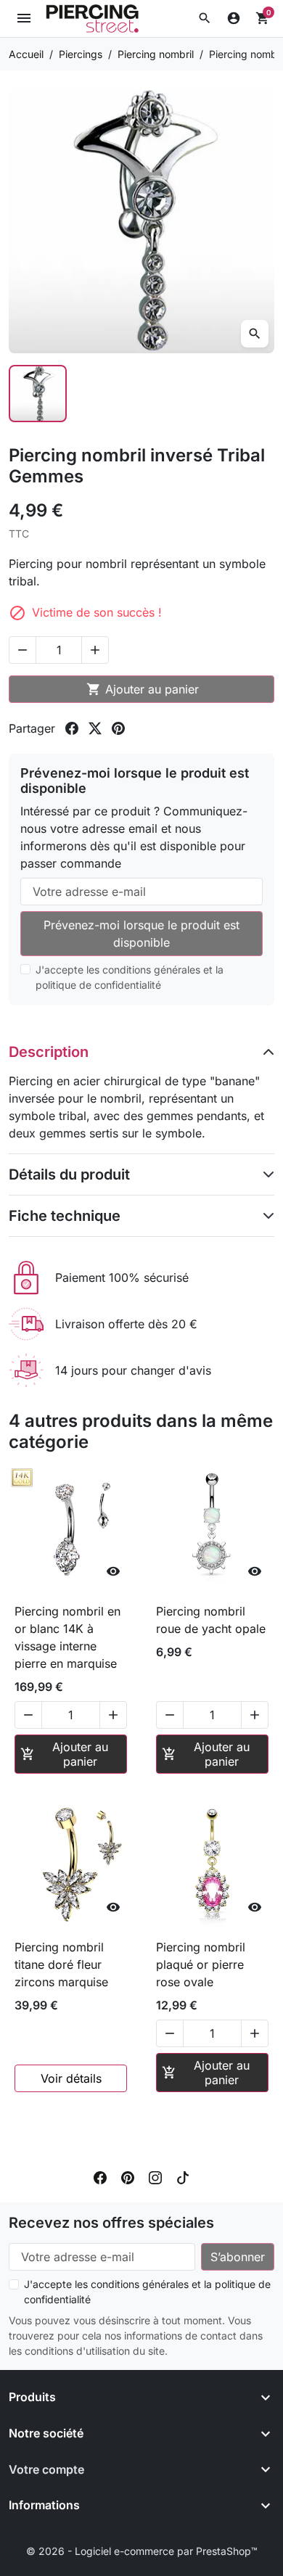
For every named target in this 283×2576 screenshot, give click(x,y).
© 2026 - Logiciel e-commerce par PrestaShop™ (142, 2551)
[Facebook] (100, 2176)
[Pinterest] (128, 2176)
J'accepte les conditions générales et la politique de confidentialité (130, 977)
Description (49, 1052)
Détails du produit (69, 1174)
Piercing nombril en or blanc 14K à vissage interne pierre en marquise (67, 1637)
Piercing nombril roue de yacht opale (211, 1620)
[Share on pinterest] (118, 728)
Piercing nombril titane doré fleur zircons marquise (61, 1964)
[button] (205, 18)
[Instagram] (155, 2176)
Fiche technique (65, 1216)
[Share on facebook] (72, 728)
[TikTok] (183, 2176)
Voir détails (71, 2078)
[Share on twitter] (95, 728)
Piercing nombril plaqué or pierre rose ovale (201, 1964)
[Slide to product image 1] (38, 394)
